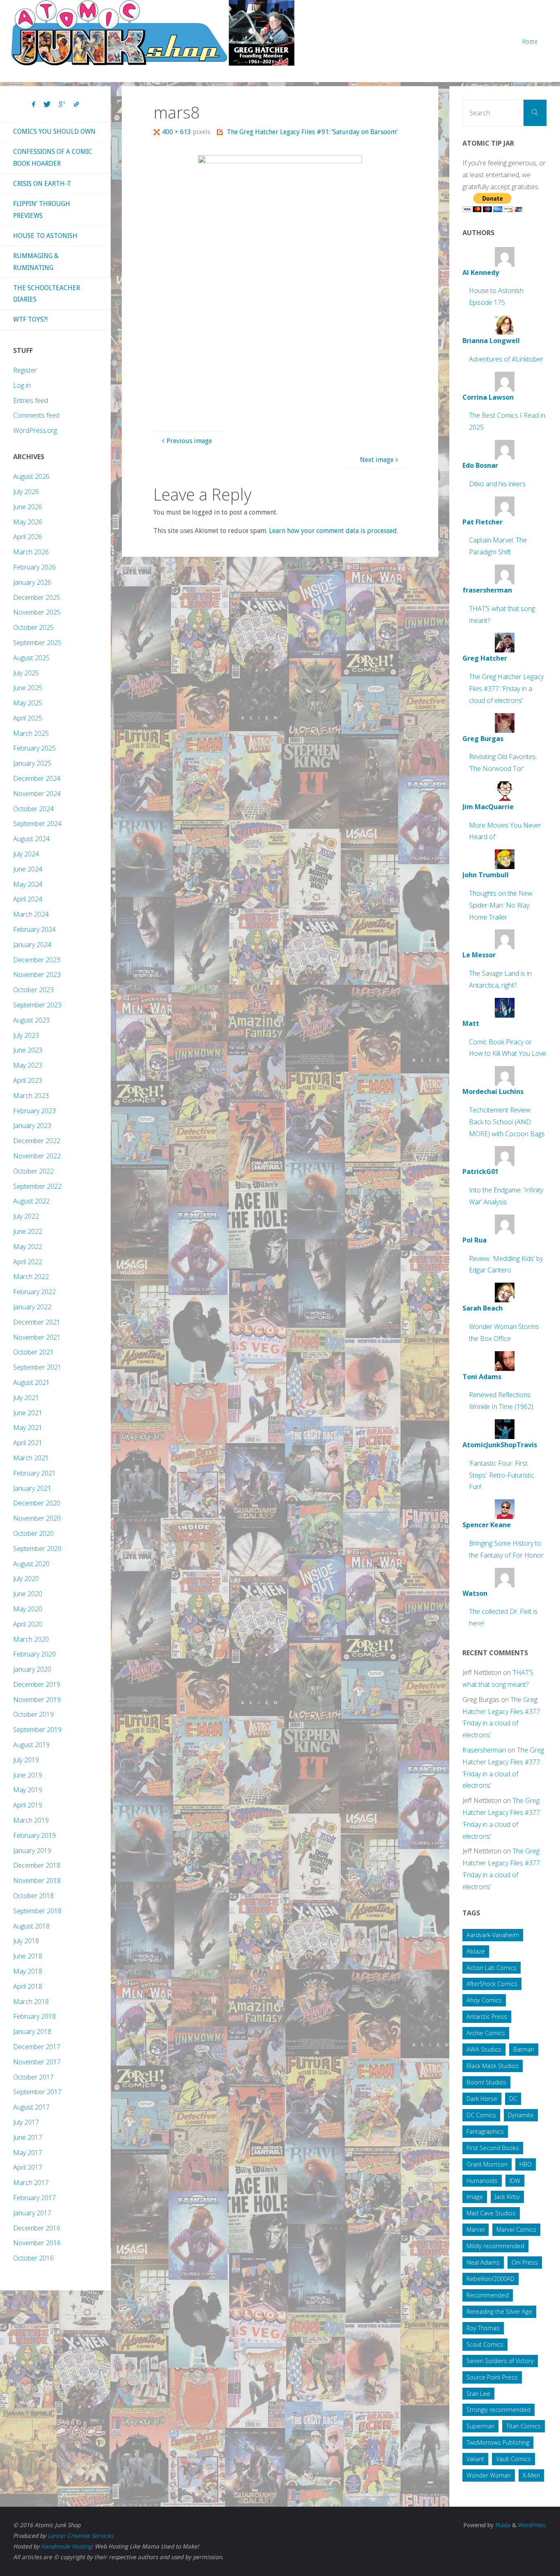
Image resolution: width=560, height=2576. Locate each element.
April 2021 (28, 1443)
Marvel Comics (516, 2229)
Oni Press (525, 2262)
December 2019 (37, 1684)
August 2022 (31, 1201)
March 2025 (31, 733)
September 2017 (37, 2092)
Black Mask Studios (493, 2066)
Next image (377, 460)
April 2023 (28, 1080)
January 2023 (32, 1126)
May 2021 (28, 1428)
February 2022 (34, 1292)
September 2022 (37, 1186)
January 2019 (32, 1851)
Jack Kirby (507, 2197)
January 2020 (32, 1669)
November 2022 (37, 1156)
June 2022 (28, 1231)
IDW (515, 2181)
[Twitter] (47, 105)
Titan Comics (524, 2426)
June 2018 (28, 1956)
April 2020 (28, 1624)
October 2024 (33, 809)
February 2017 (34, 2198)
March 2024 (31, 914)
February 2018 (34, 2016)
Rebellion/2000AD (491, 2279)
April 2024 (28, 899)
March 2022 (31, 1277)
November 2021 (37, 1337)
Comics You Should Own (54, 132)
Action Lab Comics (492, 1968)
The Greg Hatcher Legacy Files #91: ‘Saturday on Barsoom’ (312, 132)
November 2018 (37, 1881)
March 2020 (31, 1639)
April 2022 (28, 1262)
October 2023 (33, 990)
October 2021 (33, 1352)
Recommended (488, 2295)
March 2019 (31, 1820)
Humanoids (482, 2181)
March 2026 (31, 552)
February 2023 (34, 1111)
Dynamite (521, 2115)
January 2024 (32, 945)
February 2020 (34, 1654)
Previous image (189, 441)
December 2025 (37, 597)
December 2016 (37, 2228)
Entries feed (31, 400)
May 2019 (28, 1790)
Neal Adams (483, 2262)
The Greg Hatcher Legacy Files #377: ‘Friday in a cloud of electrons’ (506, 689)
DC (513, 2099)
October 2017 (33, 2077)
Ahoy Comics (484, 2000)
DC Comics (481, 2115)
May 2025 (28, 703)
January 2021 (32, 1488)
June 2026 (28, 507)
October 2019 (33, 1714)
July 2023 (26, 1035)
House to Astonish (45, 236)
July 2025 (26, 673)
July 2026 (26, 492)
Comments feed (36, 415)
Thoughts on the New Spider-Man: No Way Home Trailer (501, 905)
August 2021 (31, 1382)
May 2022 (28, 1247)
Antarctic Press (487, 2017)
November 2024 (37, 794)
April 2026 (28, 537)
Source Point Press (492, 2377)
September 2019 (37, 1730)
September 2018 (37, 1911)
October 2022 (33, 1171)
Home (530, 41)
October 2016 (33, 2258)
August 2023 (31, 1020)
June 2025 (28, 688)
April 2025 (28, 718)
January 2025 (32, 763)
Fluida (502, 2525)
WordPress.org (35, 430)
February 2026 (34, 567)
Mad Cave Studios (491, 2213)
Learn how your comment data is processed (333, 531)
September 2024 (37, 824)
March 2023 (31, 1096)
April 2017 (28, 2167)
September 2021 (37, 1367)
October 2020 (33, 1533)
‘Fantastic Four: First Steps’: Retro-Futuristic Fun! (502, 1475)
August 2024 (31, 839)
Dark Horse (482, 2099)
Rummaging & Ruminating (36, 262)
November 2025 (37, 612)
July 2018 (26, 1941)
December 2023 (37, 960)
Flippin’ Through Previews (42, 210)
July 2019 (26, 1760)
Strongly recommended (499, 2410)
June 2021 (28, 1413)
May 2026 (28, 522)
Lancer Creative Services (80, 2536)
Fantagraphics (485, 2131)
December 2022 (37, 1141)
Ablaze (476, 1951)
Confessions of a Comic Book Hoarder (53, 158)
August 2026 (31, 476)
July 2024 (26, 854)
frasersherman (484, 1750)
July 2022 (26, 1216)
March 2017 (31, 2183)
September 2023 (37, 1005)
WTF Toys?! (30, 319)
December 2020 (37, 1503)
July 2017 (26, 2122)
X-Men (531, 2475)
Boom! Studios (486, 2082)
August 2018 (31, 1926)
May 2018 (28, 1971)
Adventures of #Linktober (506, 359)
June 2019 (28, 1775)
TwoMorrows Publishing (498, 2442)
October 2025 (33, 627)
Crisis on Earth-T (42, 184)
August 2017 (31, 2107)
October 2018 (33, 1896)
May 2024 (28, 884)
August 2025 (31, 658)
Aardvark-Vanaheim (493, 1935)
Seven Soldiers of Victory (500, 2361)
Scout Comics (485, 2344)
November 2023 (37, 975)
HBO (526, 2164)
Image (475, 2197)
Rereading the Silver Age (499, 2312)
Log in (22, 385)
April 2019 (28, 1805)
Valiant (475, 2459)
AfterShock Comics (492, 1984)
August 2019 (31, 1745)
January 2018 (32, 2032)
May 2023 (28, 1065)
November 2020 (37, 1518)
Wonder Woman (489, 2475)
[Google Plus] (62, 105)
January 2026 (32, 582)
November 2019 (37, 1700)
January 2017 (32, 2213)
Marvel (476, 2229)
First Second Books (493, 2148)
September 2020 (37, 1549)
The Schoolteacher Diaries (47, 294)
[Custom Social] (76, 105)
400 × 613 (177, 132)
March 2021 (31, 1458)
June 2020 (28, 1594)
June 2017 (28, 2137)
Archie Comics (486, 2033)
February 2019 (34, 1835)
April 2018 (28, 1986)
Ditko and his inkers (497, 484)
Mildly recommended (495, 2246)
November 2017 (37, 2062)
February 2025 (34, 748)
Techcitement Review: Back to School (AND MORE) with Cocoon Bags (507, 1122)
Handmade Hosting (66, 2546)
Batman (524, 2049)
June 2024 (28, 869)
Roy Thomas (483, 2328)
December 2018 (37, 1865)
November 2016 (37, 2243)
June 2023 (28, 1050)
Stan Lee (478, 2394)
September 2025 (37, 643)
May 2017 (28, 2153)
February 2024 (34, 929)
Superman (480, 2426)
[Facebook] (34, 105)
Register (25, 370)
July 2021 (26, 1398)
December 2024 (37, 778)
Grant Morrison (487, 2164)
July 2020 (26, 1579)
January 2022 (32, 1307)
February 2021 (34, 1473)
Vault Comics (513, 2459)
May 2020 (28, 1609)
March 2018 (31, 2002)
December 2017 (37, 2047)
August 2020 (31, 1564)
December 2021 (37, 1322)
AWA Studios (484, 2049)
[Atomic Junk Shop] (153, 33)
